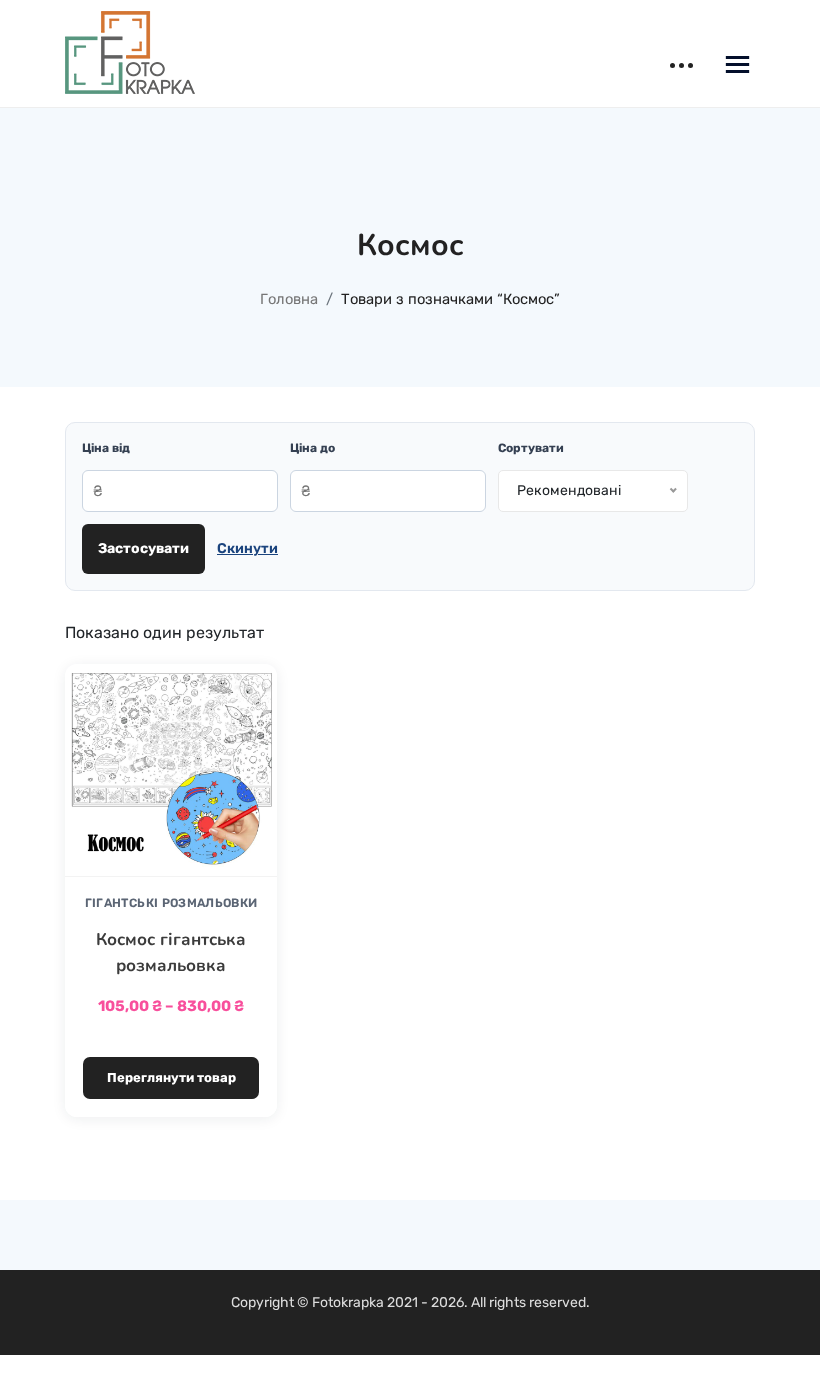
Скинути (247, 548)
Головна (289, 299)
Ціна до (312, 448)
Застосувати (143, 548)
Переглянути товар (171, 1077)
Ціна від (106, 448)
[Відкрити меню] (737, 67)
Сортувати (531, 448)
